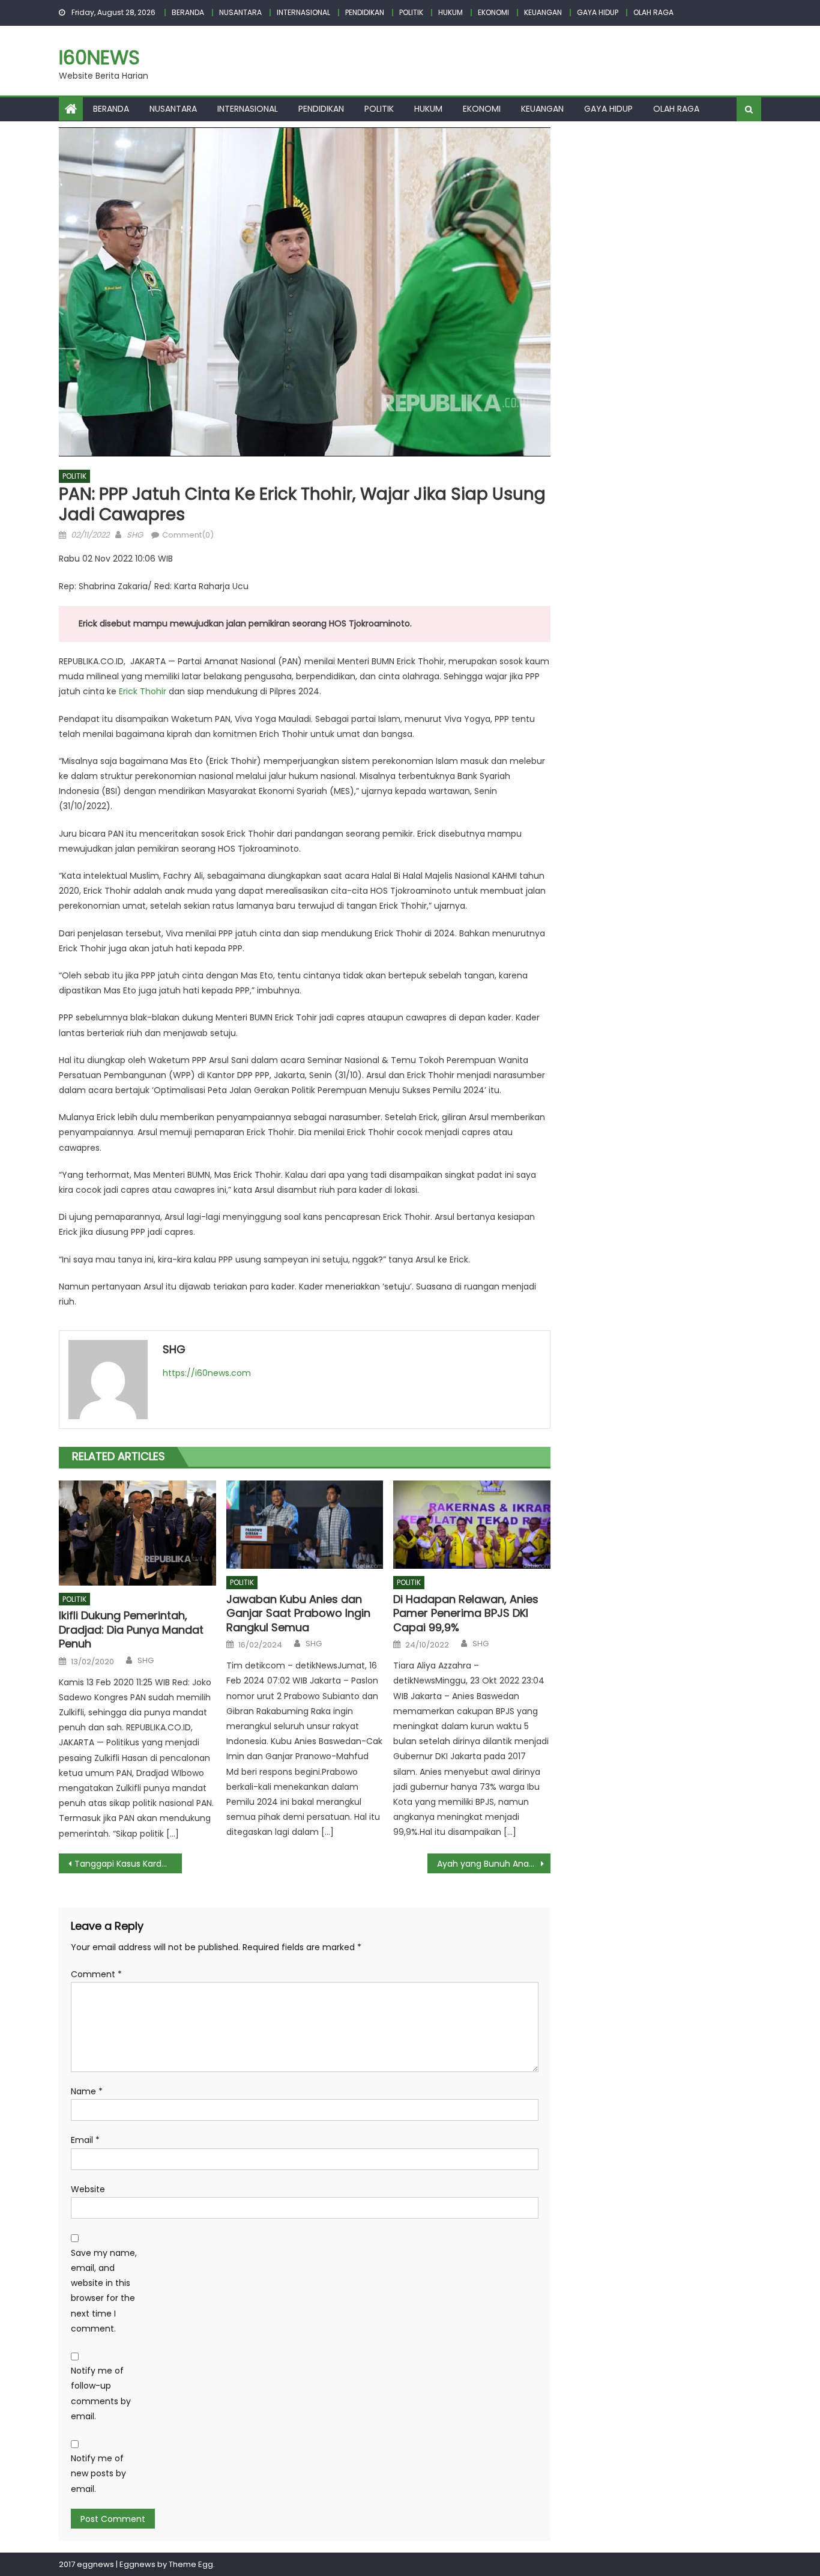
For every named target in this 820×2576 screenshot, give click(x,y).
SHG (135, 535)
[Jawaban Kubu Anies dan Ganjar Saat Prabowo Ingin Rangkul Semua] (305, 1525)
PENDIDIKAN (365, 12)
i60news (99, 57)
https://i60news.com (207, 1373)
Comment (96, 1974)
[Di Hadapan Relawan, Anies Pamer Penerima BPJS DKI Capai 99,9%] (472, 1525)
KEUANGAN (543, 12)
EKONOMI (493, 12)
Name (87, 2091)
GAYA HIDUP (598, 12)
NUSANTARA (240, 12)
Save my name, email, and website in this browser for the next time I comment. (104, 2291)
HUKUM (451, 12)
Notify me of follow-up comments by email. (101, 2393)
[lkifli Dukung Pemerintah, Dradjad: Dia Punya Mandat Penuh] (137, 1533)
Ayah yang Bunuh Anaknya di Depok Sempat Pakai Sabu (494, 1864)
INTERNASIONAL (303, 12)
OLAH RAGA (653, 12)
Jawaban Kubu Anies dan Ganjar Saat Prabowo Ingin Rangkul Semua (298, 1613)
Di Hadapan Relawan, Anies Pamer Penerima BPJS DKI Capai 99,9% (466, 1613)
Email (85, 2140)
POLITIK (411, 12)
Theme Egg (191, 2564)
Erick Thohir (143, 691)
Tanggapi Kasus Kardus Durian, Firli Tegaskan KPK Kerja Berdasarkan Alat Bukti (128, 1864)
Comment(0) (188, 535)
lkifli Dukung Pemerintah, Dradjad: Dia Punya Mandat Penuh (131, 1629)
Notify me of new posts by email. (98, 2473)
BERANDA (188, 12)
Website (88, 2189)
